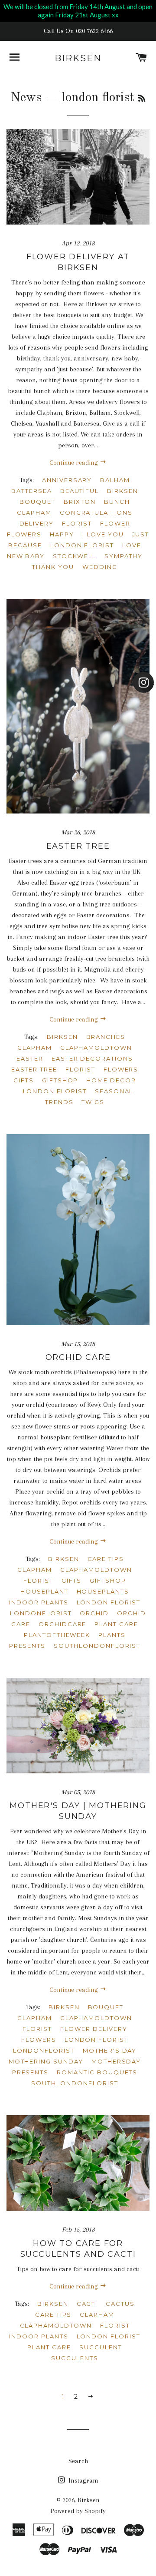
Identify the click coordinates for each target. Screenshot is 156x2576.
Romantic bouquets (97, 2072)
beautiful (80, 491)
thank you (53, 567)
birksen (123, 491)
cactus (120, 2304)
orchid (94, 1613)
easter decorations (92, 1058)
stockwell (75, 556)
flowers (24, 534)
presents (28, 1646)
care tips (106, 1559)
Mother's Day (110, 2050)
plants (112, 1635)
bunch (117, 502)
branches (106, 1037)
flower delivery (94, 2029)
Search (78, 2461)
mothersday (116, 2061)
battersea (32, 491)
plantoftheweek (57, 1635)
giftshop (60, 1080)
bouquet (37, 502)
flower (115, 523)
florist (77, 523)
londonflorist (41, 1613)
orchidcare (63, 1624)
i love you (103, 534)
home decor (111, 1080)
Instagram (83, 2480)
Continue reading (75, 463)
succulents (75, 2358)
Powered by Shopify (78, 2511)
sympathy (124, 556)
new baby (26, 556)
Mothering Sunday (46, 2061)
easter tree (34, 1069)
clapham (34, 513)
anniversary (67, 480)
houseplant (44, 1591)
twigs (93, 1102)
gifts (24, 1080)
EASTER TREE (78, 846)
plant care (116, 1624)
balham (115, 480)
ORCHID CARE (78, 1357)
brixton (80, 502)
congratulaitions (96, 513)
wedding (100, 567)
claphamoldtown (96, 1048)
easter (30, 1058)
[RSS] (142, 99)
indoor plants (39, 1602)
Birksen (78, 58)
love (132, 545)
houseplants (103, 1591)
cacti (87, 2304)
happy (62, 534)
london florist (82, 545)
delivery (37, 523)
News (26, 98)
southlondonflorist (97, 1646)
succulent (101, 2347)
